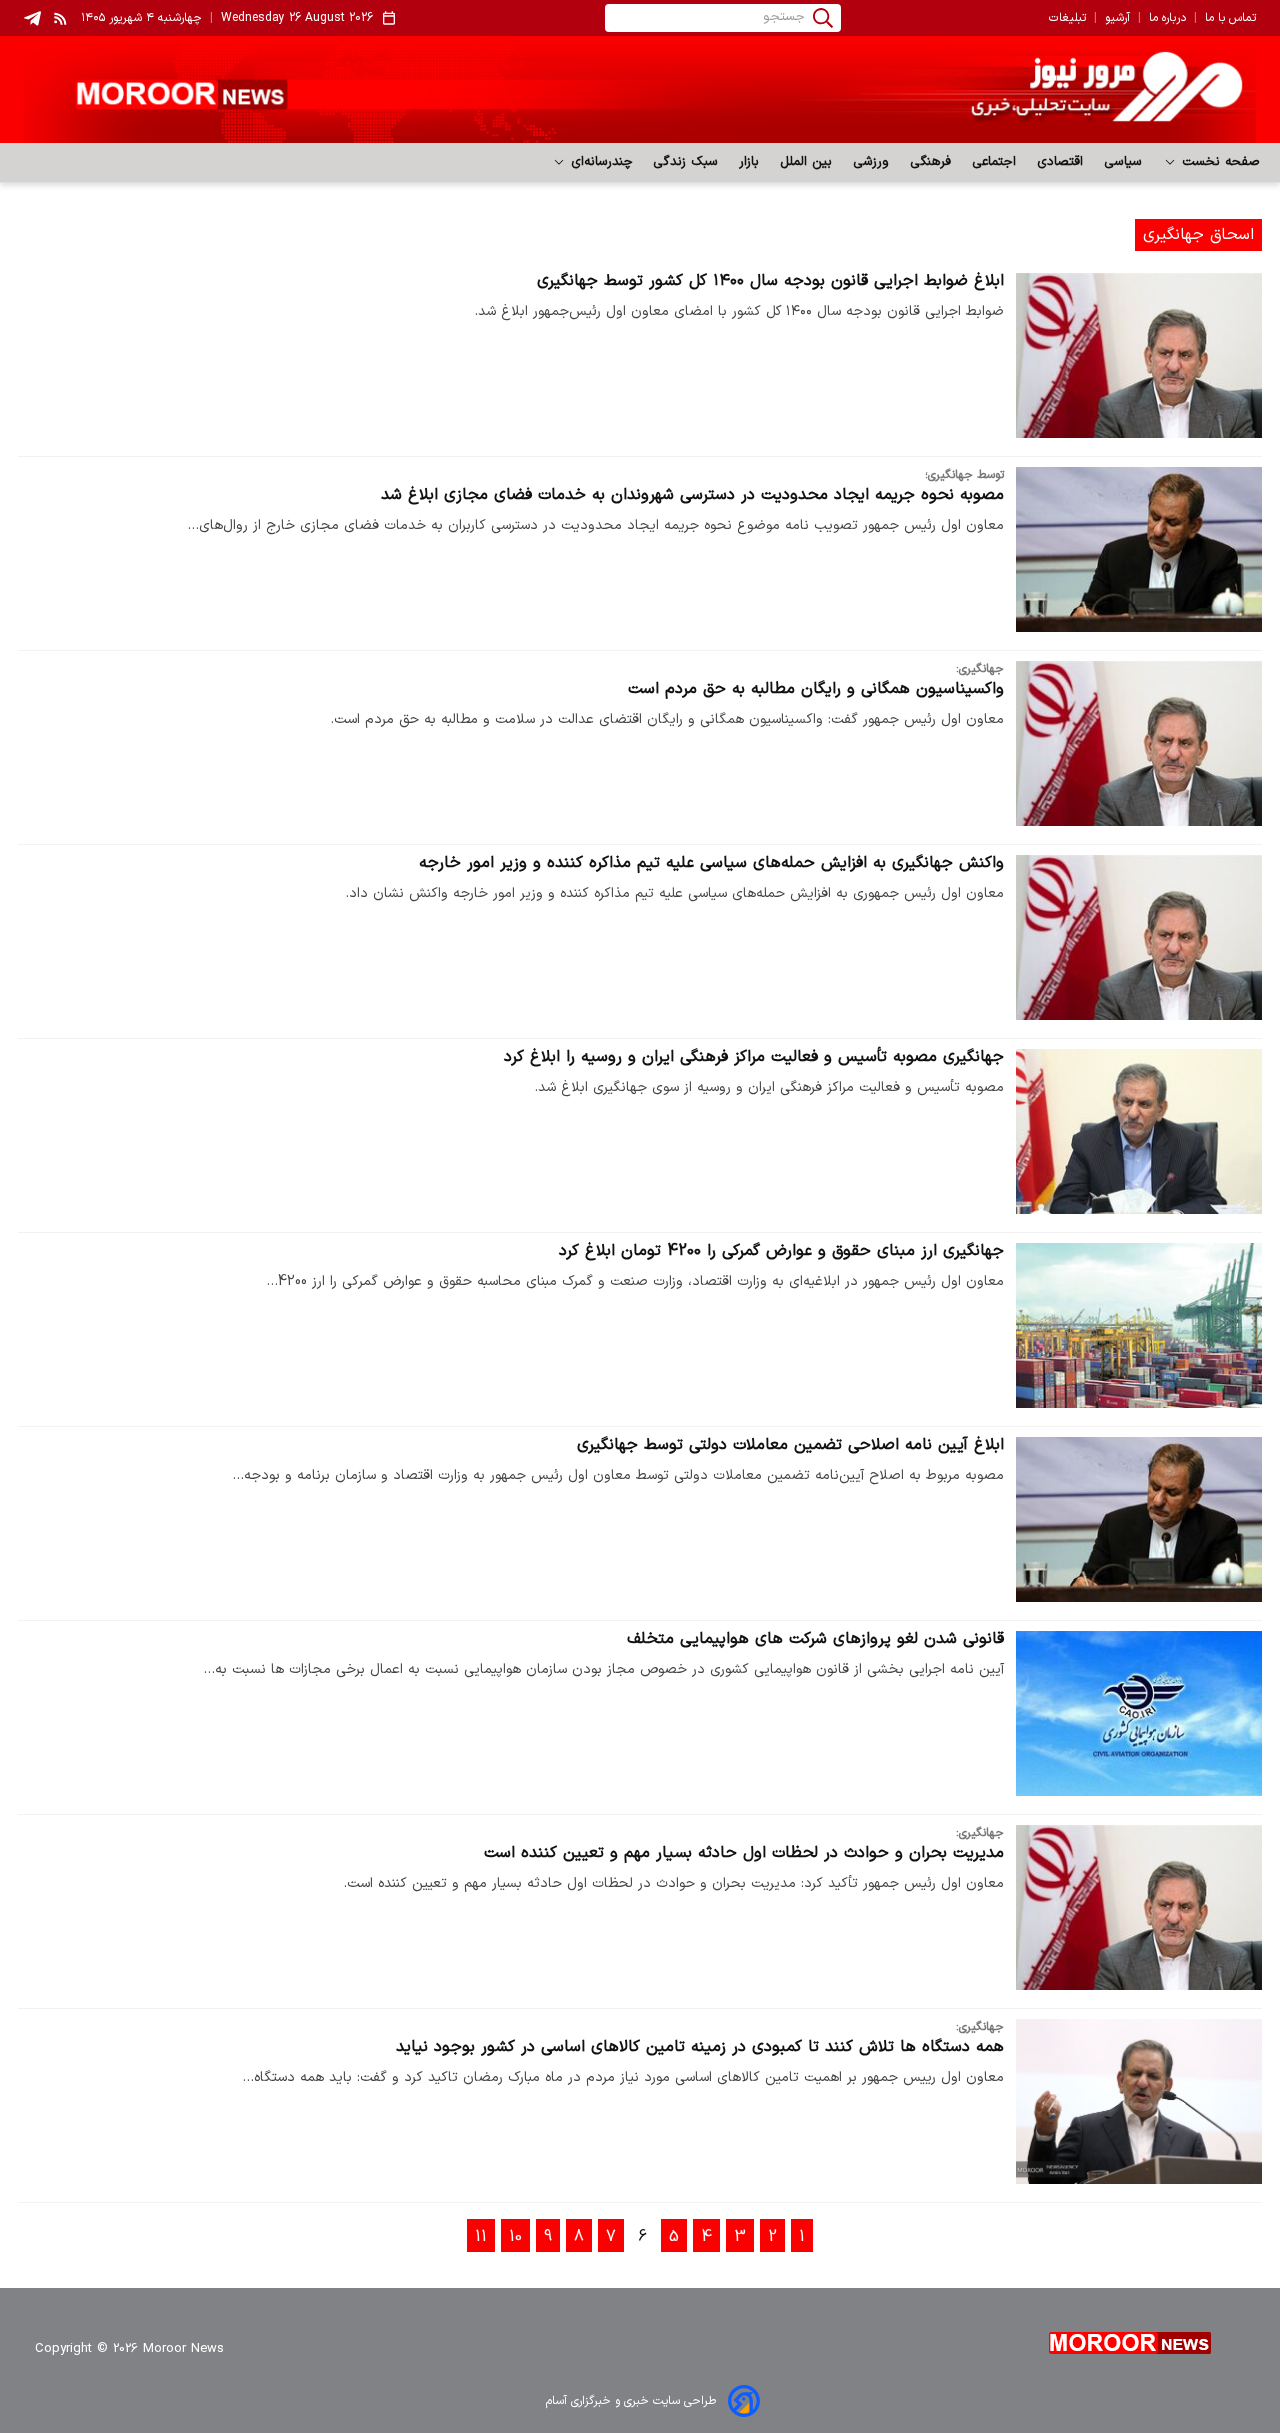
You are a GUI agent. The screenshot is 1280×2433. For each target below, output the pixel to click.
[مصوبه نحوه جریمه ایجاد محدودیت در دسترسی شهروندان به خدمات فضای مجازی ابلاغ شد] (1139, 549)
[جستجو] (823, 18)
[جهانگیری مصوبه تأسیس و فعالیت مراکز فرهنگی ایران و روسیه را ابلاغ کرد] (1139, 1131)
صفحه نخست (1218, 162)
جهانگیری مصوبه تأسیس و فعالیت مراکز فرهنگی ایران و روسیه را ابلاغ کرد (754, 1057)
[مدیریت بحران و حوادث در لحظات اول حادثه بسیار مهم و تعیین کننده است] (1139, 1907)
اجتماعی (994, 162)
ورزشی (871, 162)
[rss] (61, 18)
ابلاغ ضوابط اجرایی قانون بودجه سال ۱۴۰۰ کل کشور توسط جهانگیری (770, 281)
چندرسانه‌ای (599, 162)
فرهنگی (931, 162)
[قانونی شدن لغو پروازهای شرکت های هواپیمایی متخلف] (1139, 1713)
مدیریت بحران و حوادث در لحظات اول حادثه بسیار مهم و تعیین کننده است (744, 1853)
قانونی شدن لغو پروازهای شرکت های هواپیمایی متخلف (815, 1639)
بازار (749, 162)
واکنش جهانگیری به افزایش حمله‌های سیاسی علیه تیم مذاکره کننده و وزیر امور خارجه (711, 863)
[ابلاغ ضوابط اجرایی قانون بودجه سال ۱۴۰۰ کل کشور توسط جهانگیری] (1139, 355)
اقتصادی (1060, 162)
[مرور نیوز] (640, 89)
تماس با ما (1230, 18)
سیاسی (1123, 162)
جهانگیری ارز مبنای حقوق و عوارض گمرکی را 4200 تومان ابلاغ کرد (781, 1251)
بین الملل (806, 162)
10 (515, 2237)
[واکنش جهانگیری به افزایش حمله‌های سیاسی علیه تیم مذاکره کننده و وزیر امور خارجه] (1139, 937)
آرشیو (1117, 18)
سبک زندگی (686, 162)
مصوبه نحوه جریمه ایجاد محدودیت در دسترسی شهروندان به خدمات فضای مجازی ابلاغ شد (692, 495)
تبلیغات (1067, 18)
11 (481, 2237)
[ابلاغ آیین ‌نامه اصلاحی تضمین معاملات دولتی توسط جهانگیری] (1139, 1519)
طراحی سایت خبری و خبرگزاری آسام (631, 2401)
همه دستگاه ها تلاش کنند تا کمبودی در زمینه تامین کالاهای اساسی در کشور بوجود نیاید (700, 2047)
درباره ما (1167, 18)
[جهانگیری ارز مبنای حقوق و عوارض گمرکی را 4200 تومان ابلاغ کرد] (1139, 1325)
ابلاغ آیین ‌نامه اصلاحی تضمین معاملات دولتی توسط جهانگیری (790, 1445)
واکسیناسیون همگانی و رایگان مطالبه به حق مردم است (816, 689)
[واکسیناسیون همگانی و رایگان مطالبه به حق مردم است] (1139, 743)
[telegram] (32, 18)
